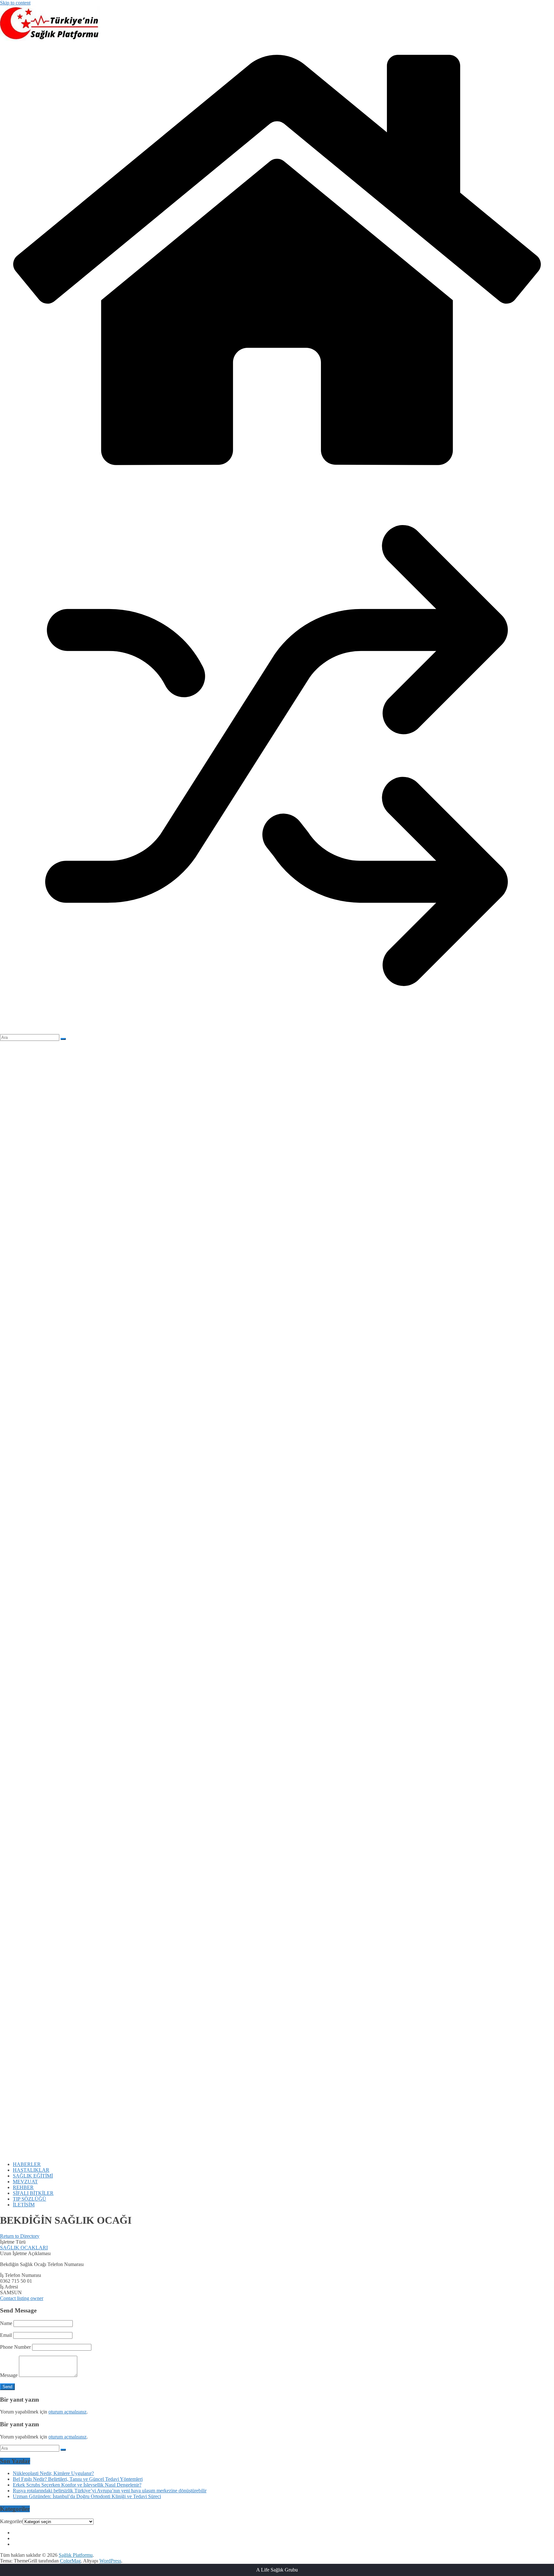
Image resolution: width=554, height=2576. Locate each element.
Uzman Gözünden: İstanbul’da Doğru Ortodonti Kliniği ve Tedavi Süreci (87, 2496)
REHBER (23, 2187)
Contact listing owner (22, 2298)
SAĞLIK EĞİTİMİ (33, 2176)
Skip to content (15, 3)
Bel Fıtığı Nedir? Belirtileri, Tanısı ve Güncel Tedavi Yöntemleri (78, 2479)
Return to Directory (20, 2236)
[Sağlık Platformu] (277, 476)
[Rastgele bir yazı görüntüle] (277, 1031)
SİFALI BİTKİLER (33, 2193)
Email (6, 2335)
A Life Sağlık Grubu (277, 2570)
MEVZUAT (25, 2182)
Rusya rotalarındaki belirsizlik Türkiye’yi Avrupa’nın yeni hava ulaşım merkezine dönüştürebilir (110, 2491)
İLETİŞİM (24, 2205)
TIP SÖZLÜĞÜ (29, 2199)
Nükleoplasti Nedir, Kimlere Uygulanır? (53, 2473)
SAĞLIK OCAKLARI (24, 2248)
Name (6, 2323)
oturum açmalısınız (67, 2412)
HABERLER (27, 2164)
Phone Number (15, 2347)
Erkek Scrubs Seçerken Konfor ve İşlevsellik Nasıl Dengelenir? (77, 2485)
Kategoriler (11, 2521)
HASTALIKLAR (31, 2170)
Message (9, 2375)
